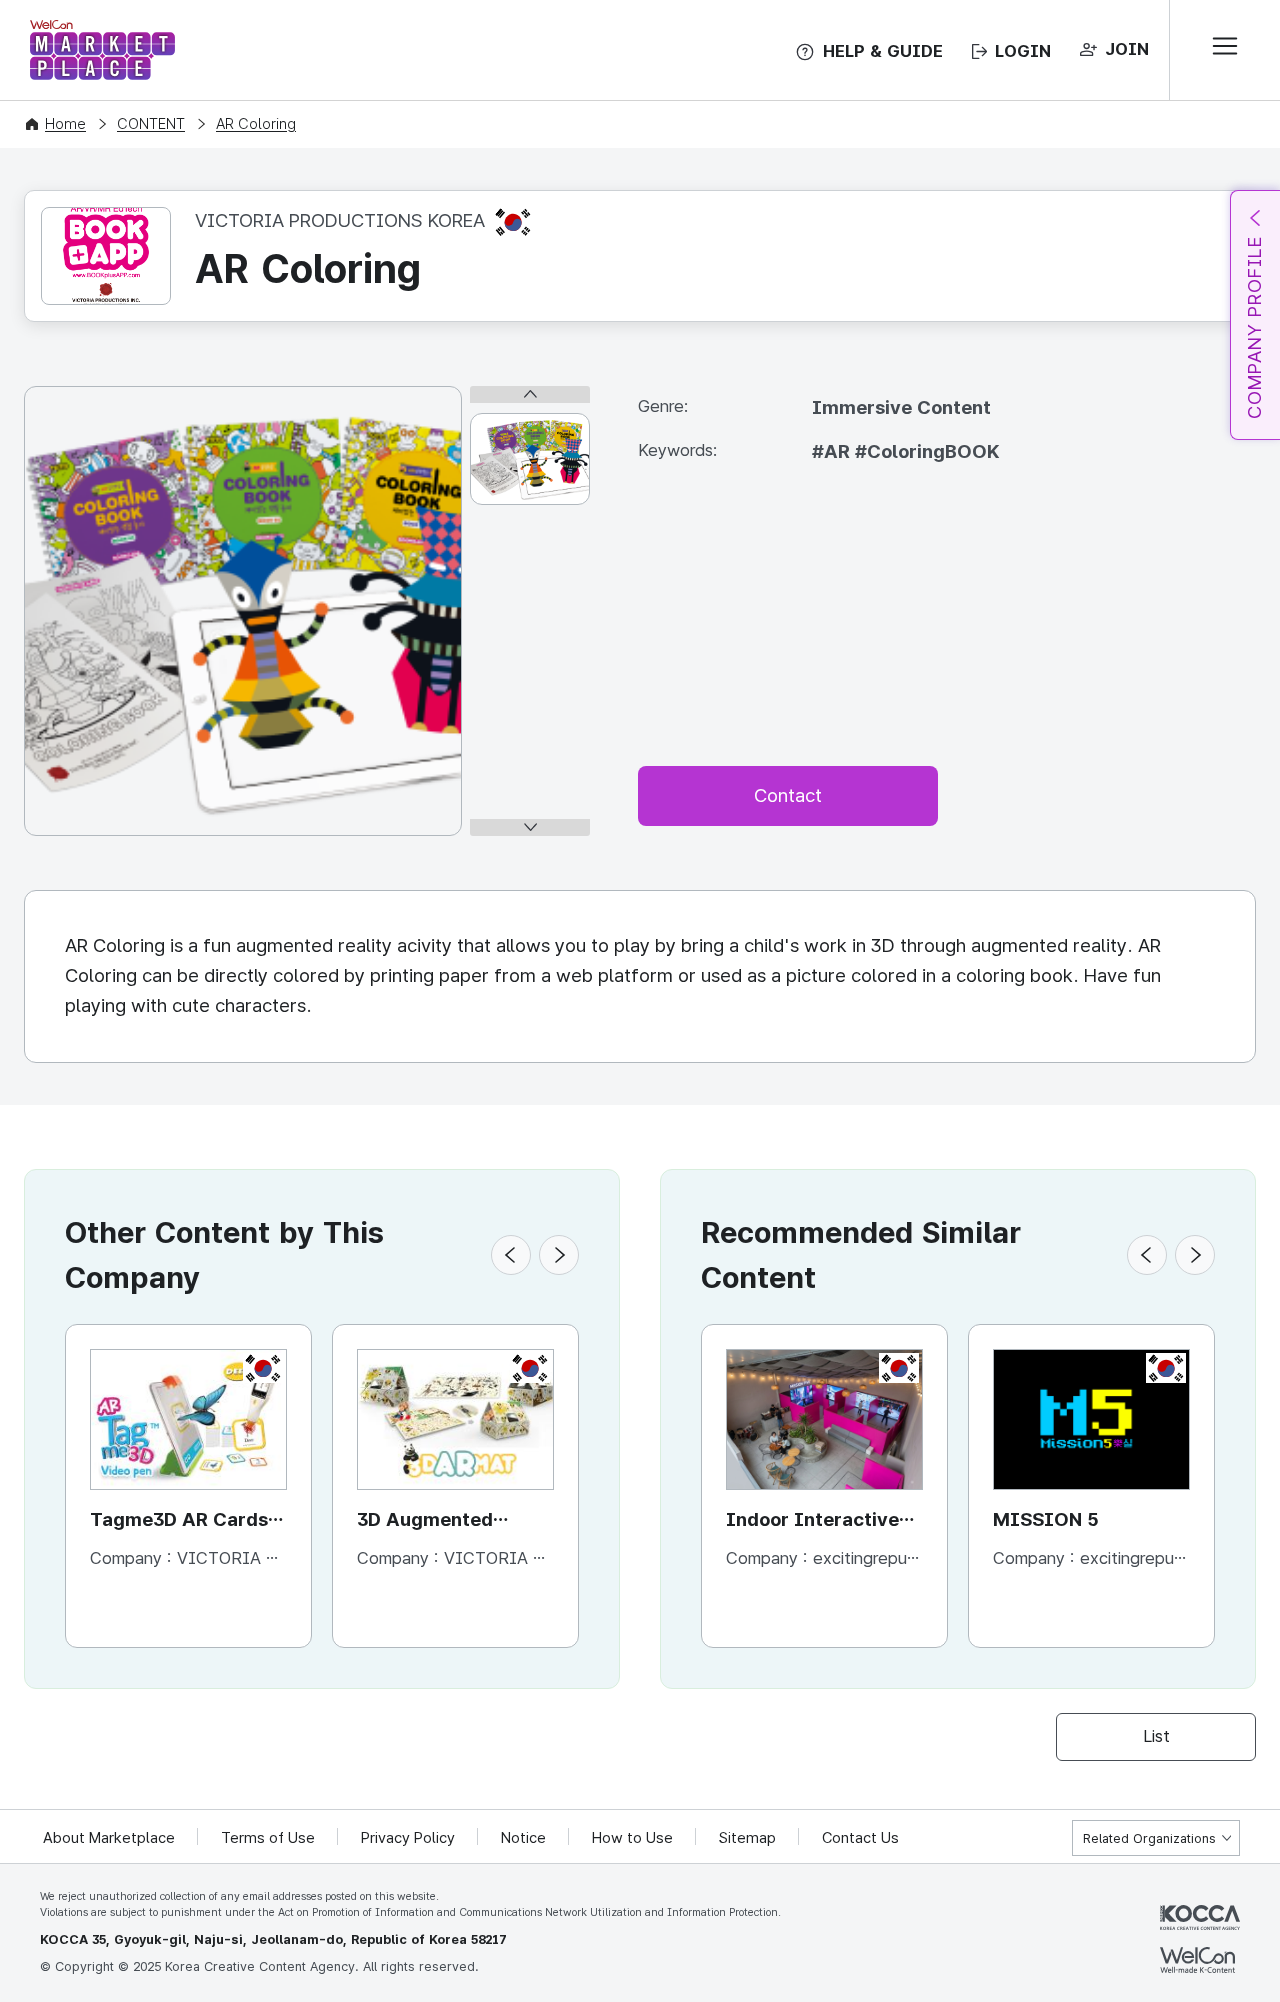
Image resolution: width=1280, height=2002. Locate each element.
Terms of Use (268, 1838)
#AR (833, 451)
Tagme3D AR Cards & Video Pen (188, 1521)
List (1156, 1736)
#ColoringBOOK (927, 451)
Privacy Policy (408, 1838)
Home (65, 124)
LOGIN (1023, 51)
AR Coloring (256, 124)
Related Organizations (1149, 1838)
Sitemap (747, 1838)
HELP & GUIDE (883, 51)
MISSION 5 (1045, 1519)
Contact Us (860, 1838)
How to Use (632, 1838)
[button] (511, 1255)
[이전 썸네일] (530, 394)
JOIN (1127, 49)
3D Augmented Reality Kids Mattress (455, 1521)
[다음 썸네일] (530, 827)
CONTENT (151, 124)
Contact (788, 795)
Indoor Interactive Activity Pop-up (812, 1521)
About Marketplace (109, 1838)
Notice (523, 1838)
